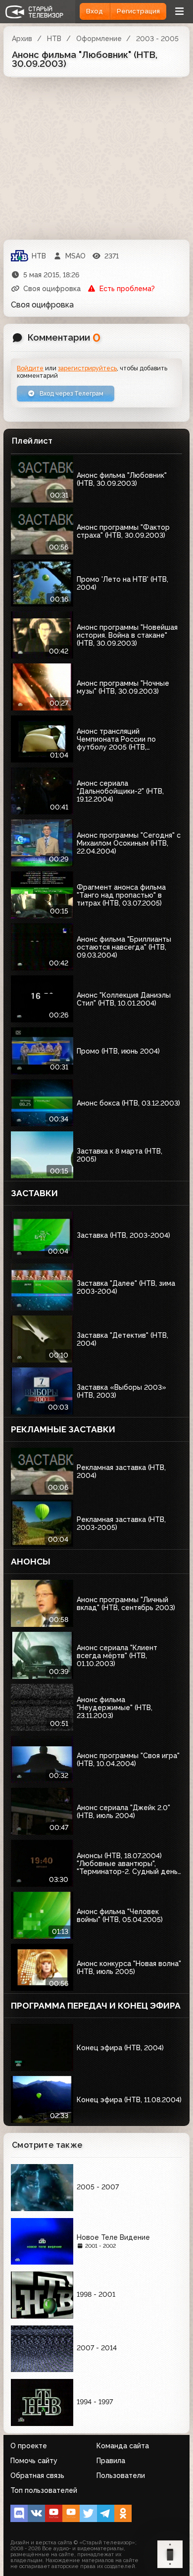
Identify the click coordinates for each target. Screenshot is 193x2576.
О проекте (29, 2446)
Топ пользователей (44, 2490)
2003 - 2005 (157, 39)
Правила (111, 2461)
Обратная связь (37, 2475)
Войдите (30, 368)
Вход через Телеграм (71, 393)
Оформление (99, 39)
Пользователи (121, 2475)
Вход (95, 11)
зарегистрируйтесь (87, 368)
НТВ (54, 39)
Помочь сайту (34, 2461)
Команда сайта (123, 2446)
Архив (22, 39)
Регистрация (138, 11)
